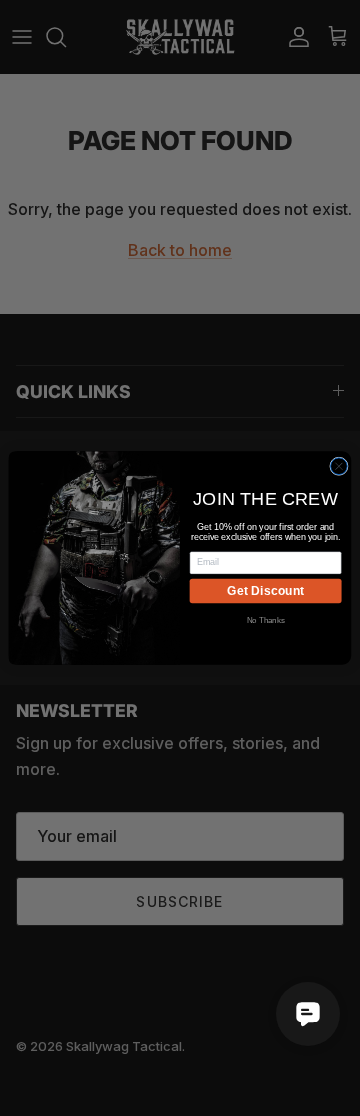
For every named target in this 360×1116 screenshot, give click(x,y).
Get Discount (265, 591)
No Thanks (266, 620)
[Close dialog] (339, 466)
